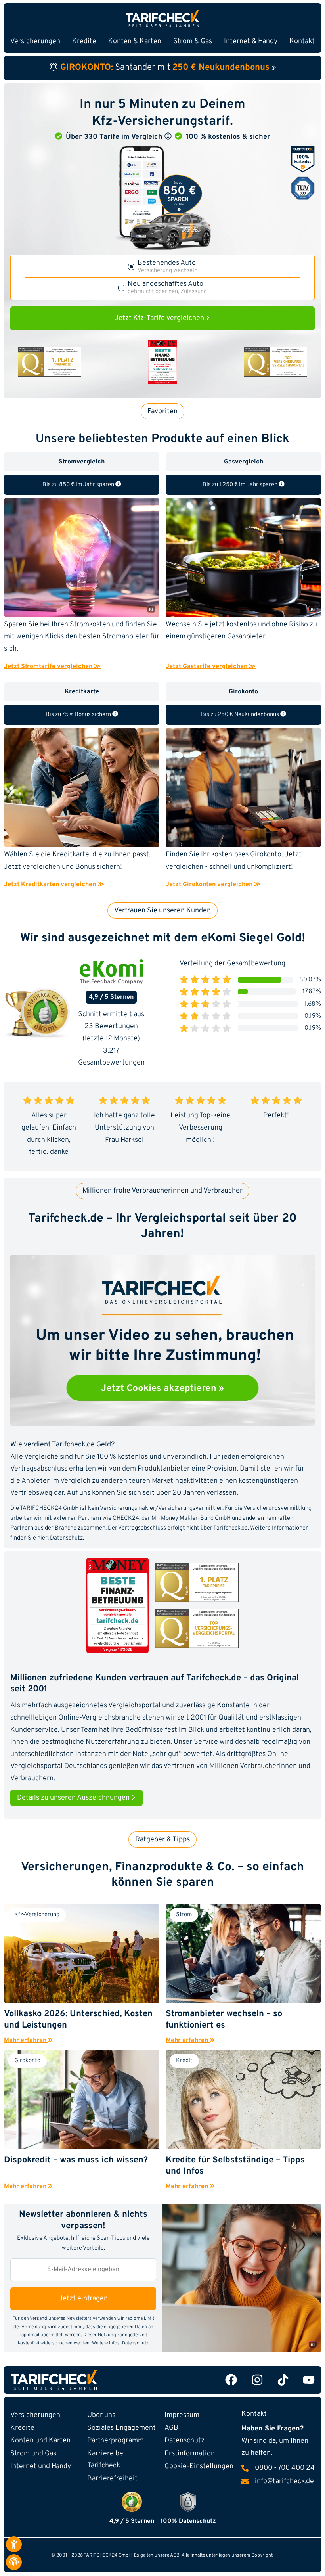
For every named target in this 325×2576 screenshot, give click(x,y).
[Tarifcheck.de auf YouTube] (309, 2380)
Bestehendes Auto (167, 267)
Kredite (22, 2428)
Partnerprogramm (116, 2441)
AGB (171, 2428)
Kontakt (302, 41)
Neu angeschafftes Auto (167, 288)
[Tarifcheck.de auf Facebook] (231, 2380)
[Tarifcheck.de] (162, 18)
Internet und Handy (41, 2466)
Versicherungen (35, 2415)
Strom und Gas (33, 2454)
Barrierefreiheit (112, 2479)
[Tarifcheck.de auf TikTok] (283, 2380)
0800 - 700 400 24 (285, 2468)
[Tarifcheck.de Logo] (85, 2380)
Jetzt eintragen (83, 2299)
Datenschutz (66, 1538)
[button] (168, 136)
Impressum (182, 2415)
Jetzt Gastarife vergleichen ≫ (211, 667)
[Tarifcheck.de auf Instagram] (257, 2380)
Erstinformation (190, 2454)
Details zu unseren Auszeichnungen (74, 1798)
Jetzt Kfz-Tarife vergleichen (160, 318)
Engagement (121, 2428)
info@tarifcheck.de (284, 2482)
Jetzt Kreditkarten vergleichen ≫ (54, 885)
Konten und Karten (40, 2441)
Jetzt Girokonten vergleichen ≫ (213, 885)
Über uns (101, 2415)
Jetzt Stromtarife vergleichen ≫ (52, 667)
